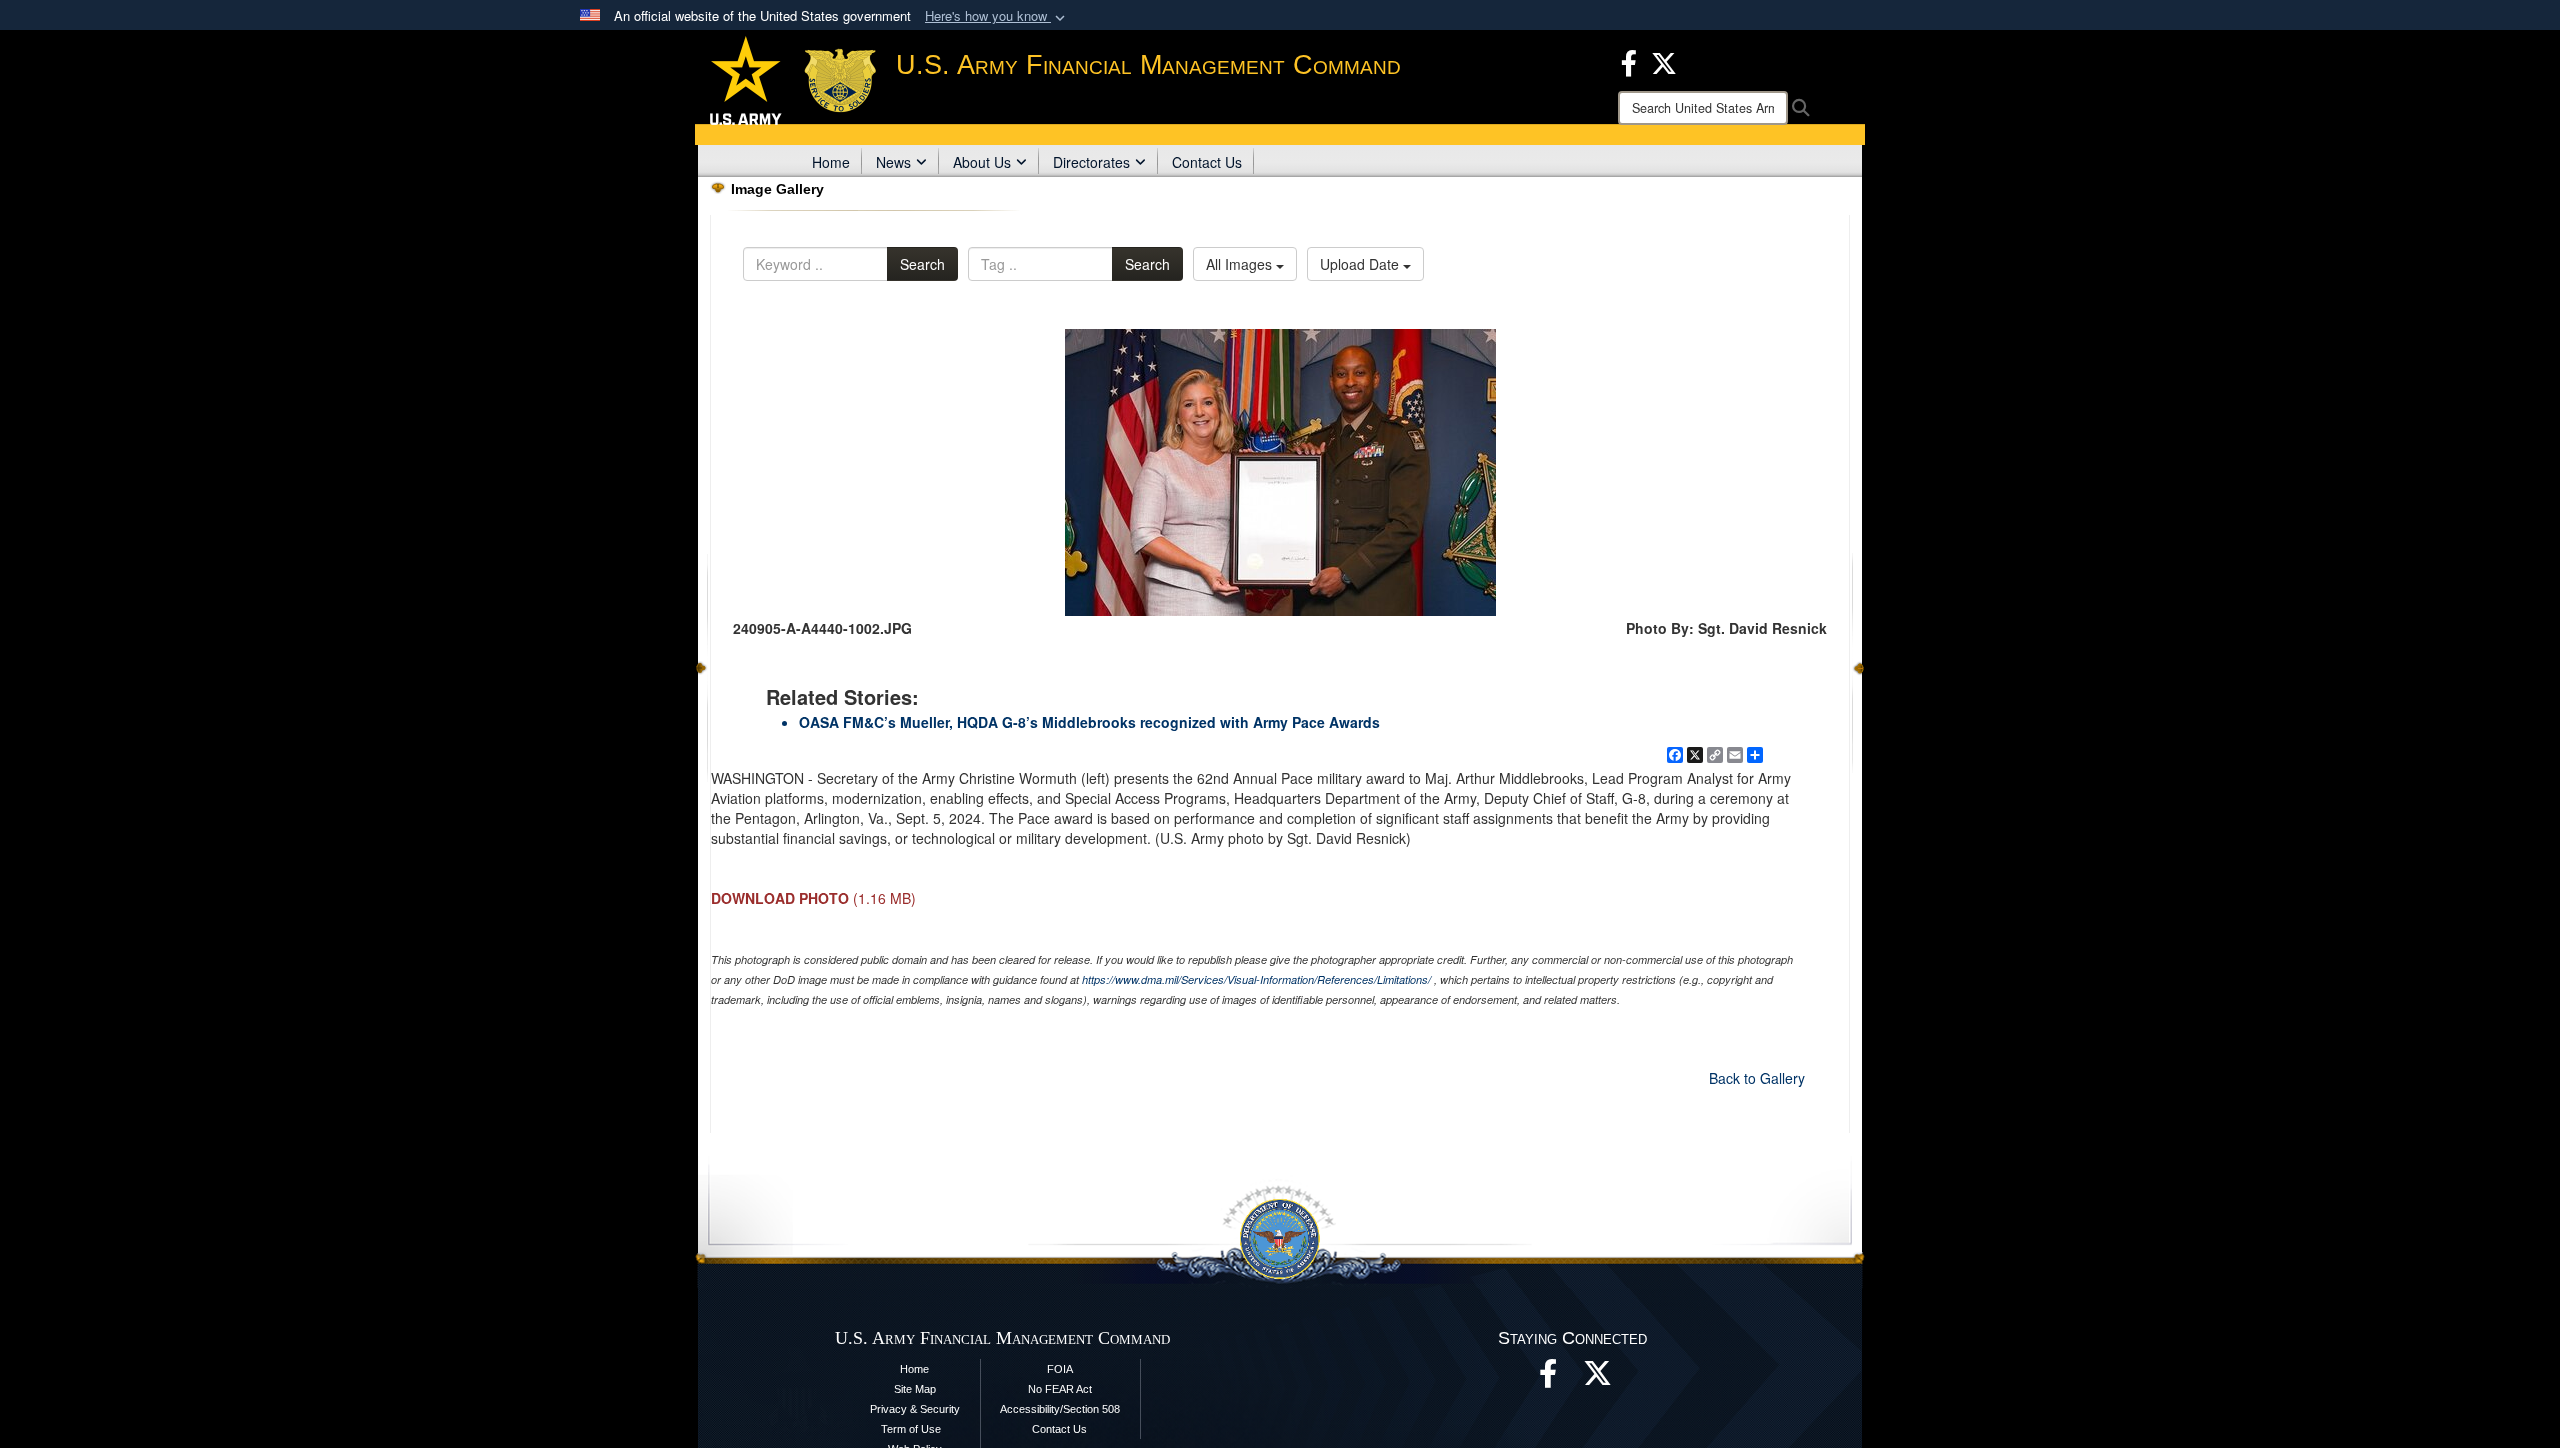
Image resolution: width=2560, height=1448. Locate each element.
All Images (1241, 264)
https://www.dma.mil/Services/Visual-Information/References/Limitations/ (1256, 979)
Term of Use (911, 1429)
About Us (982, 162)
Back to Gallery (1757, 1078)
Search (922, 264)
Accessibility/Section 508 (1060, 1409)
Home (831, 162)
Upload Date (1361, 264)
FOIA (1060, 1369)
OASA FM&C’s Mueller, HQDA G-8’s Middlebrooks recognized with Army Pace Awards (1089, 722)
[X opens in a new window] (1664, 61)
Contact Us (1207, 162)
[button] (997, 16)
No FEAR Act (1060, 1389)
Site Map (915, 1389)
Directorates (1091, 162)
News (893, 162)
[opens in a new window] (1598, 1379)
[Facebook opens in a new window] (1629, 61)
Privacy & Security (915, 1409)
